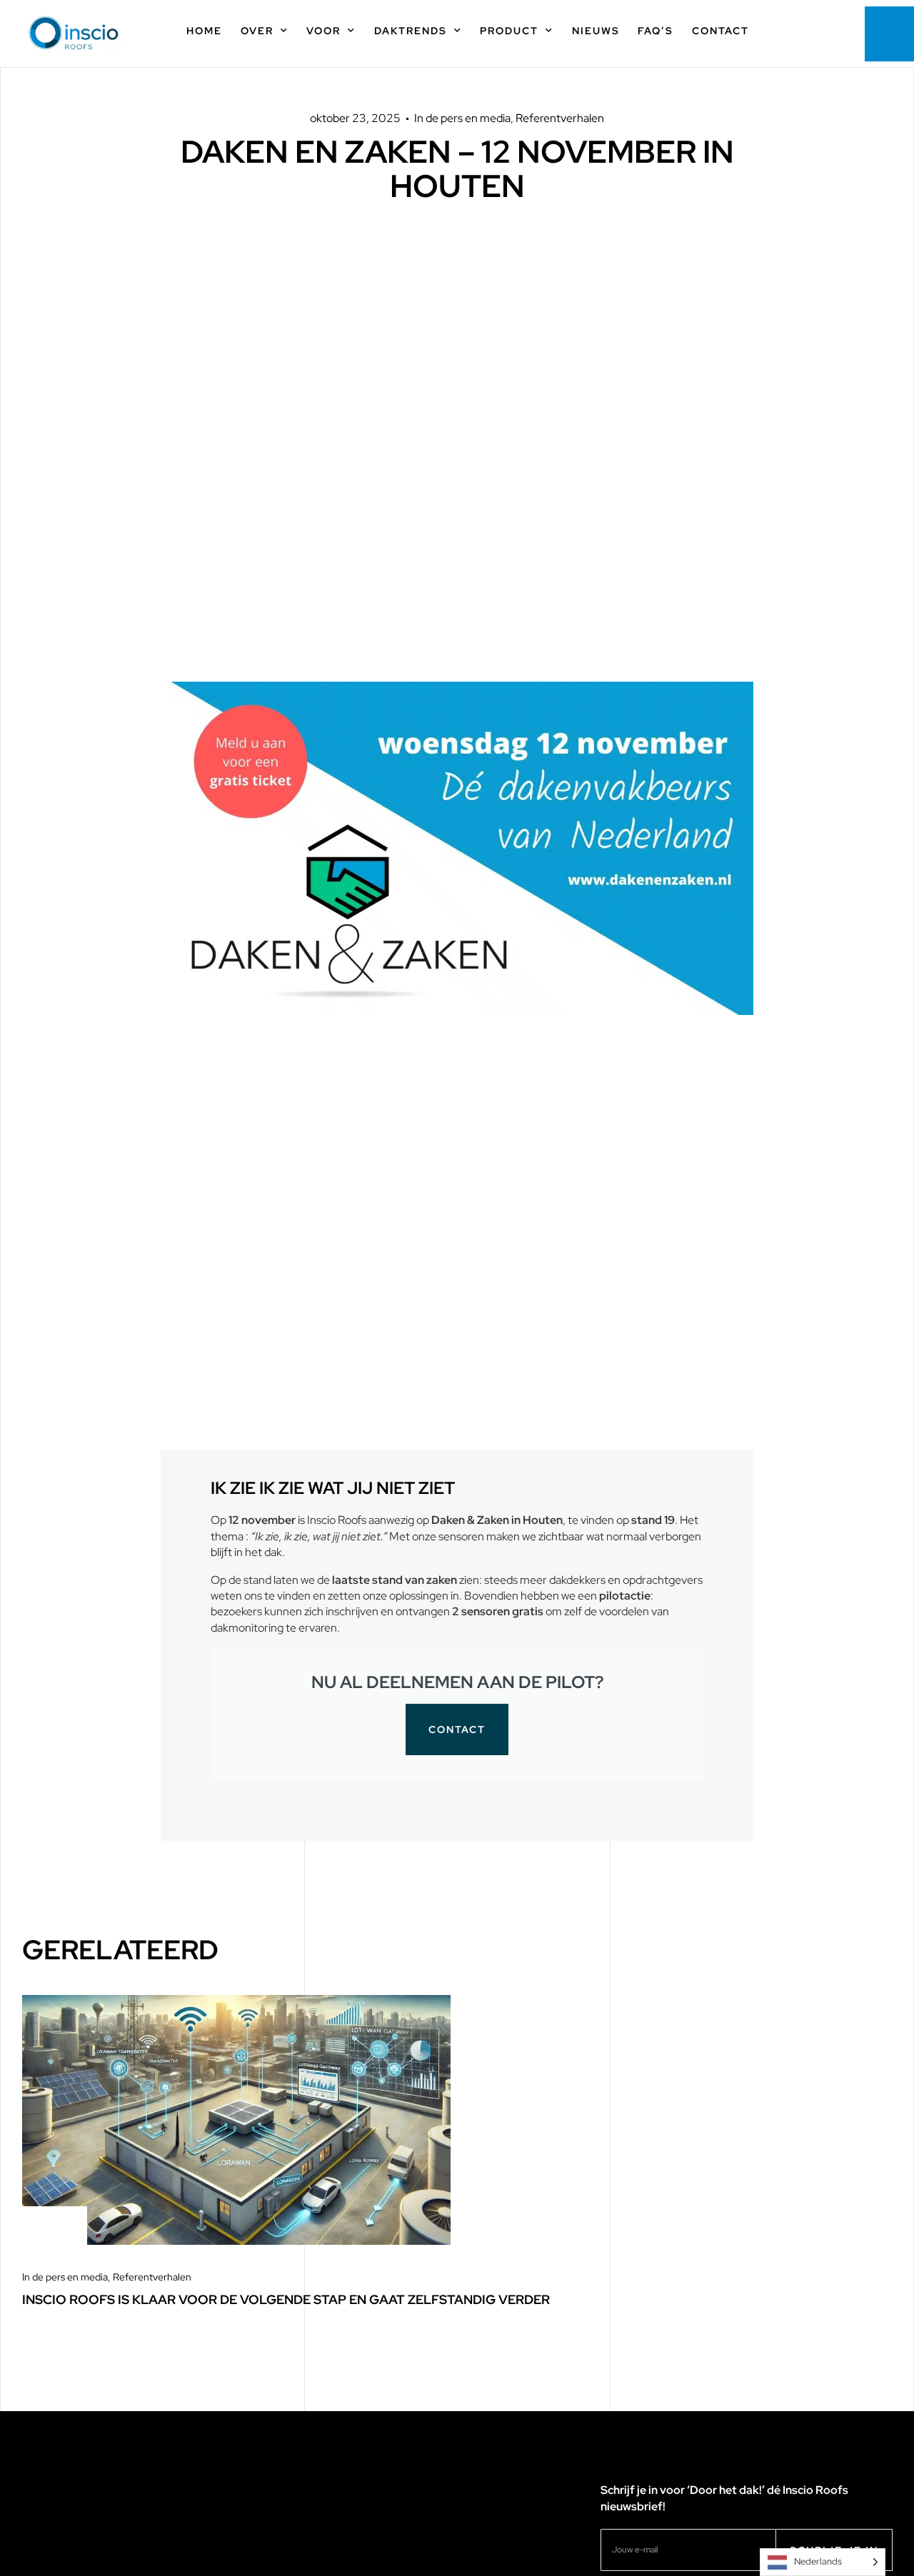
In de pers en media (462, 118)
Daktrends (411, 31)
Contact (720, 31)
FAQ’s (656, 31)
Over (257, 31)
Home (204, 31)
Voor (323, 31)
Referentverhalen (560, 118)
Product (509, 31)
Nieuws (596, 31)
